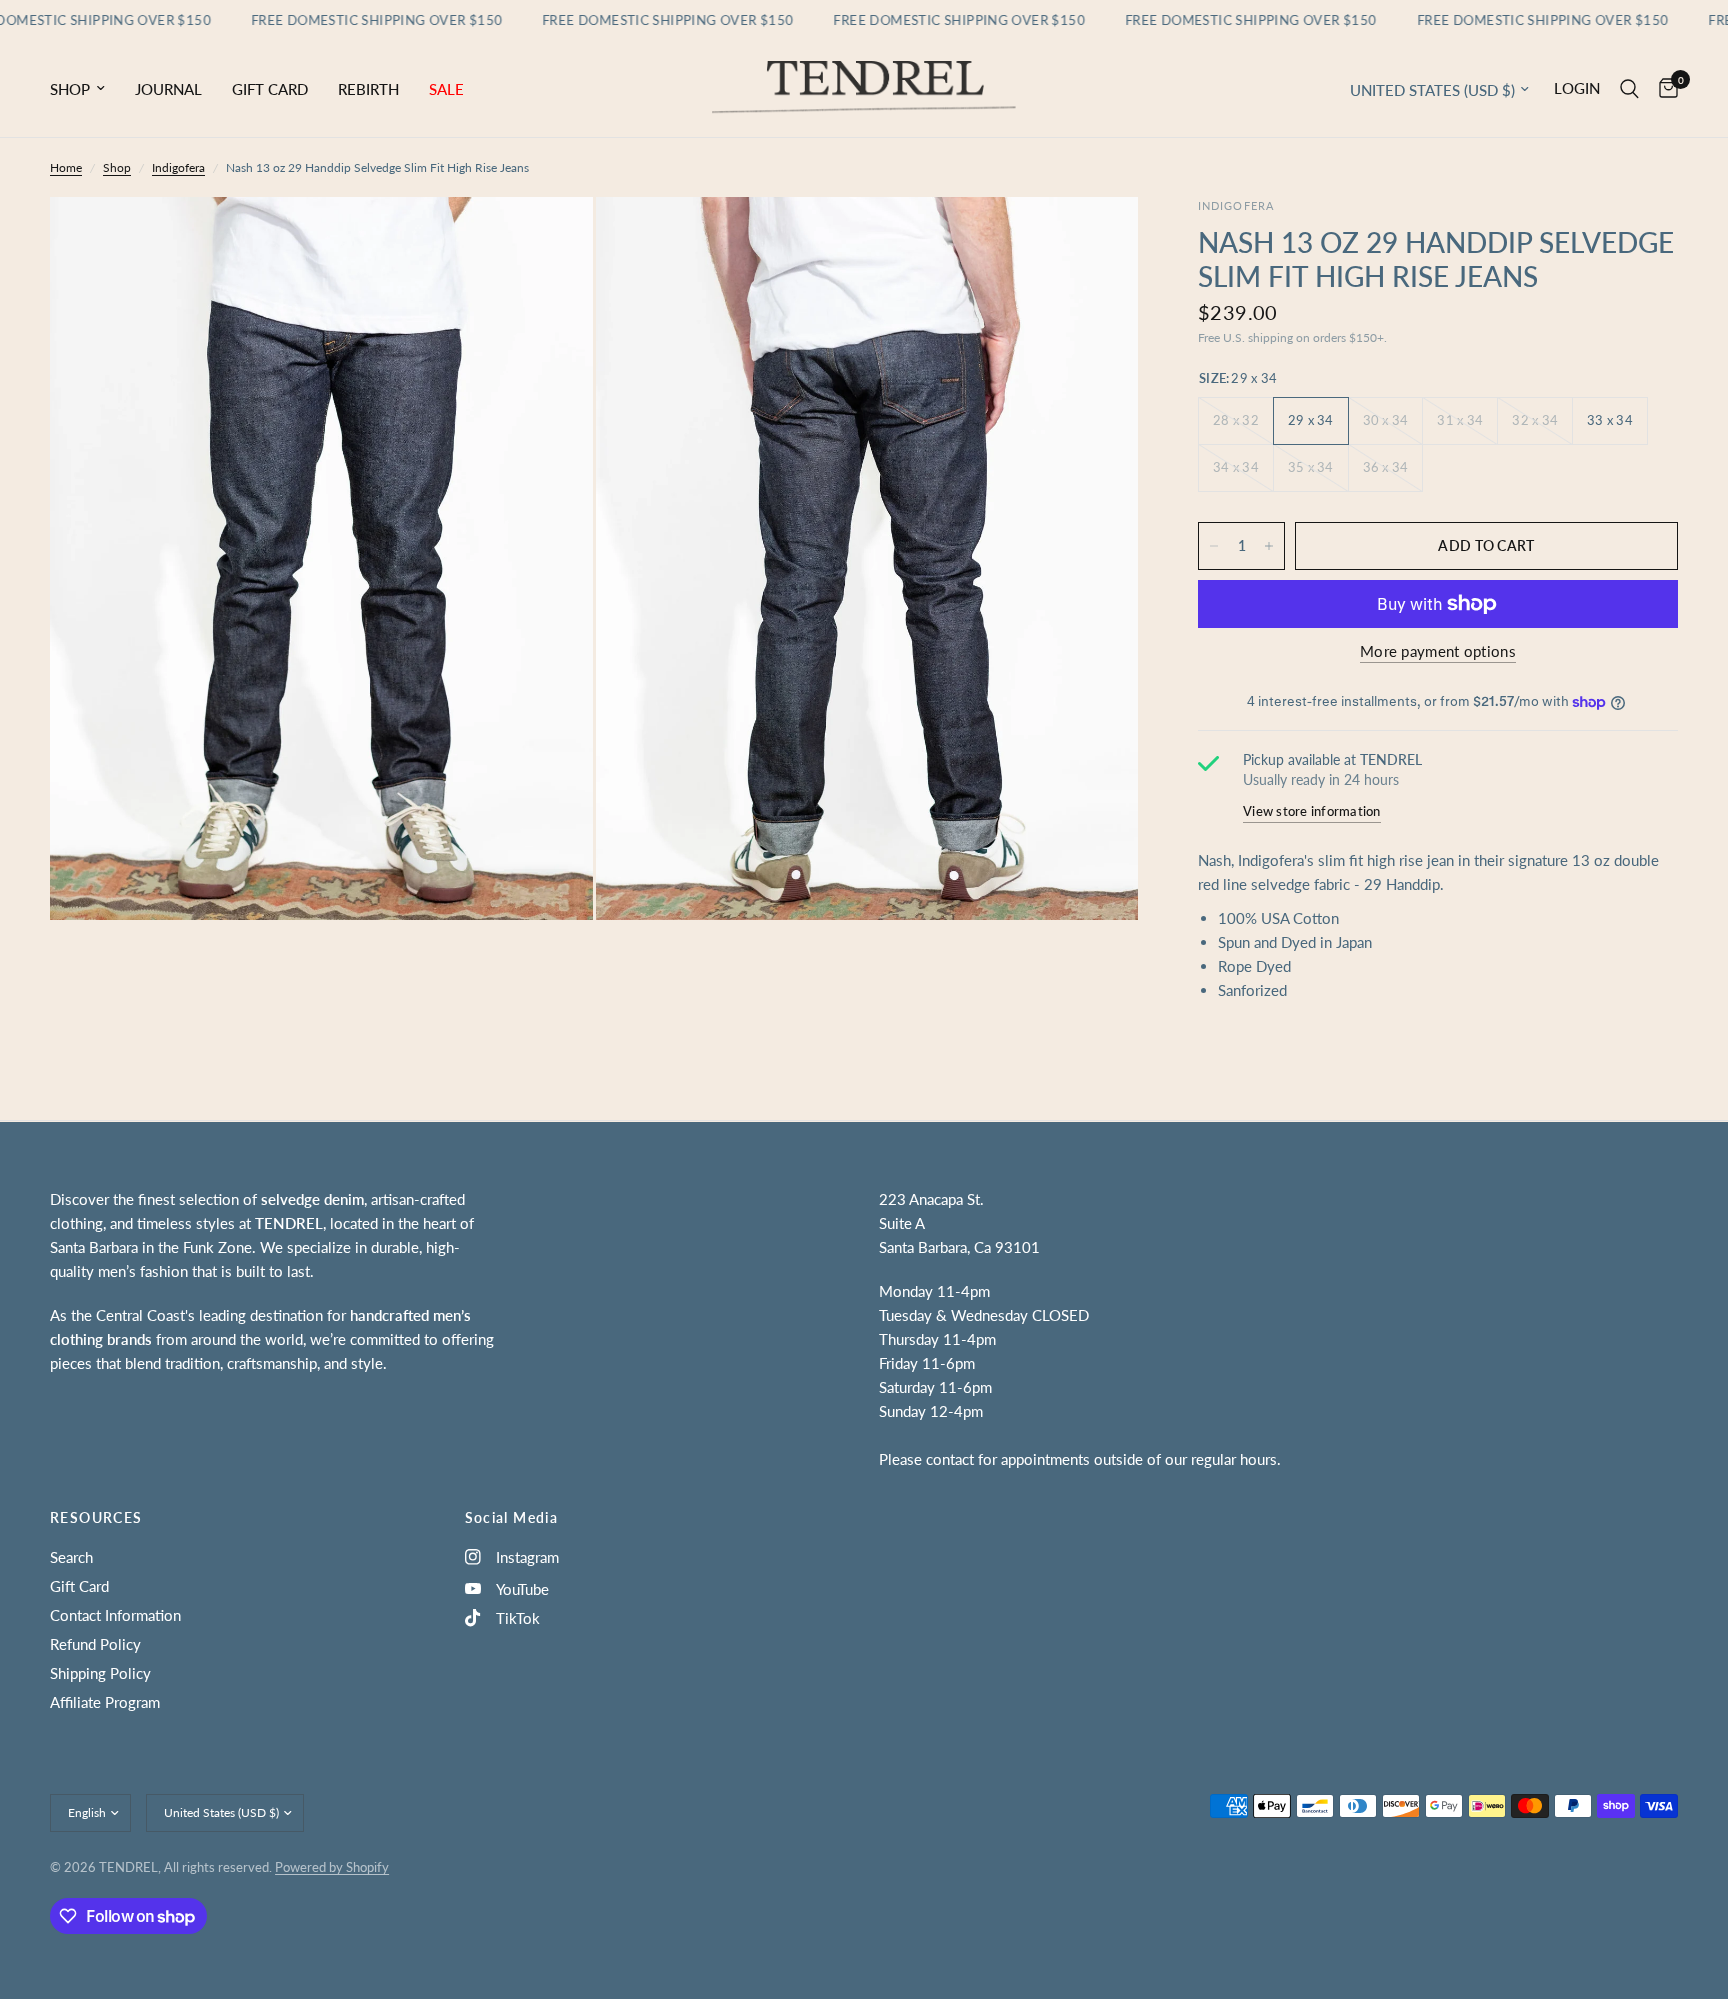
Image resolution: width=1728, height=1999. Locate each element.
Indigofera (178, 167)
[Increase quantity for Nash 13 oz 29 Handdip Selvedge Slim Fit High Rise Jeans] (1269, 546)
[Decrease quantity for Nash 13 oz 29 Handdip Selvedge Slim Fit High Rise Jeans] (1214, 546)
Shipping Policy (100, 1673)
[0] (1663, 89)
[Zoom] (551, 239)
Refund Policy (95, 1644)
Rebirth (368, 89)
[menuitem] (85, 89)
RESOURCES (96, 1518)
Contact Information (115, 1615)
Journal (168, 89)
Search (71, 1557)
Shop (70, 89)
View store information (1312, 811)
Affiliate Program (105, 1702)
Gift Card (270, 89)
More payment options (1438, 651)
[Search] (1629, 89)
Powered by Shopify (332, 1867)
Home (66, 167)
